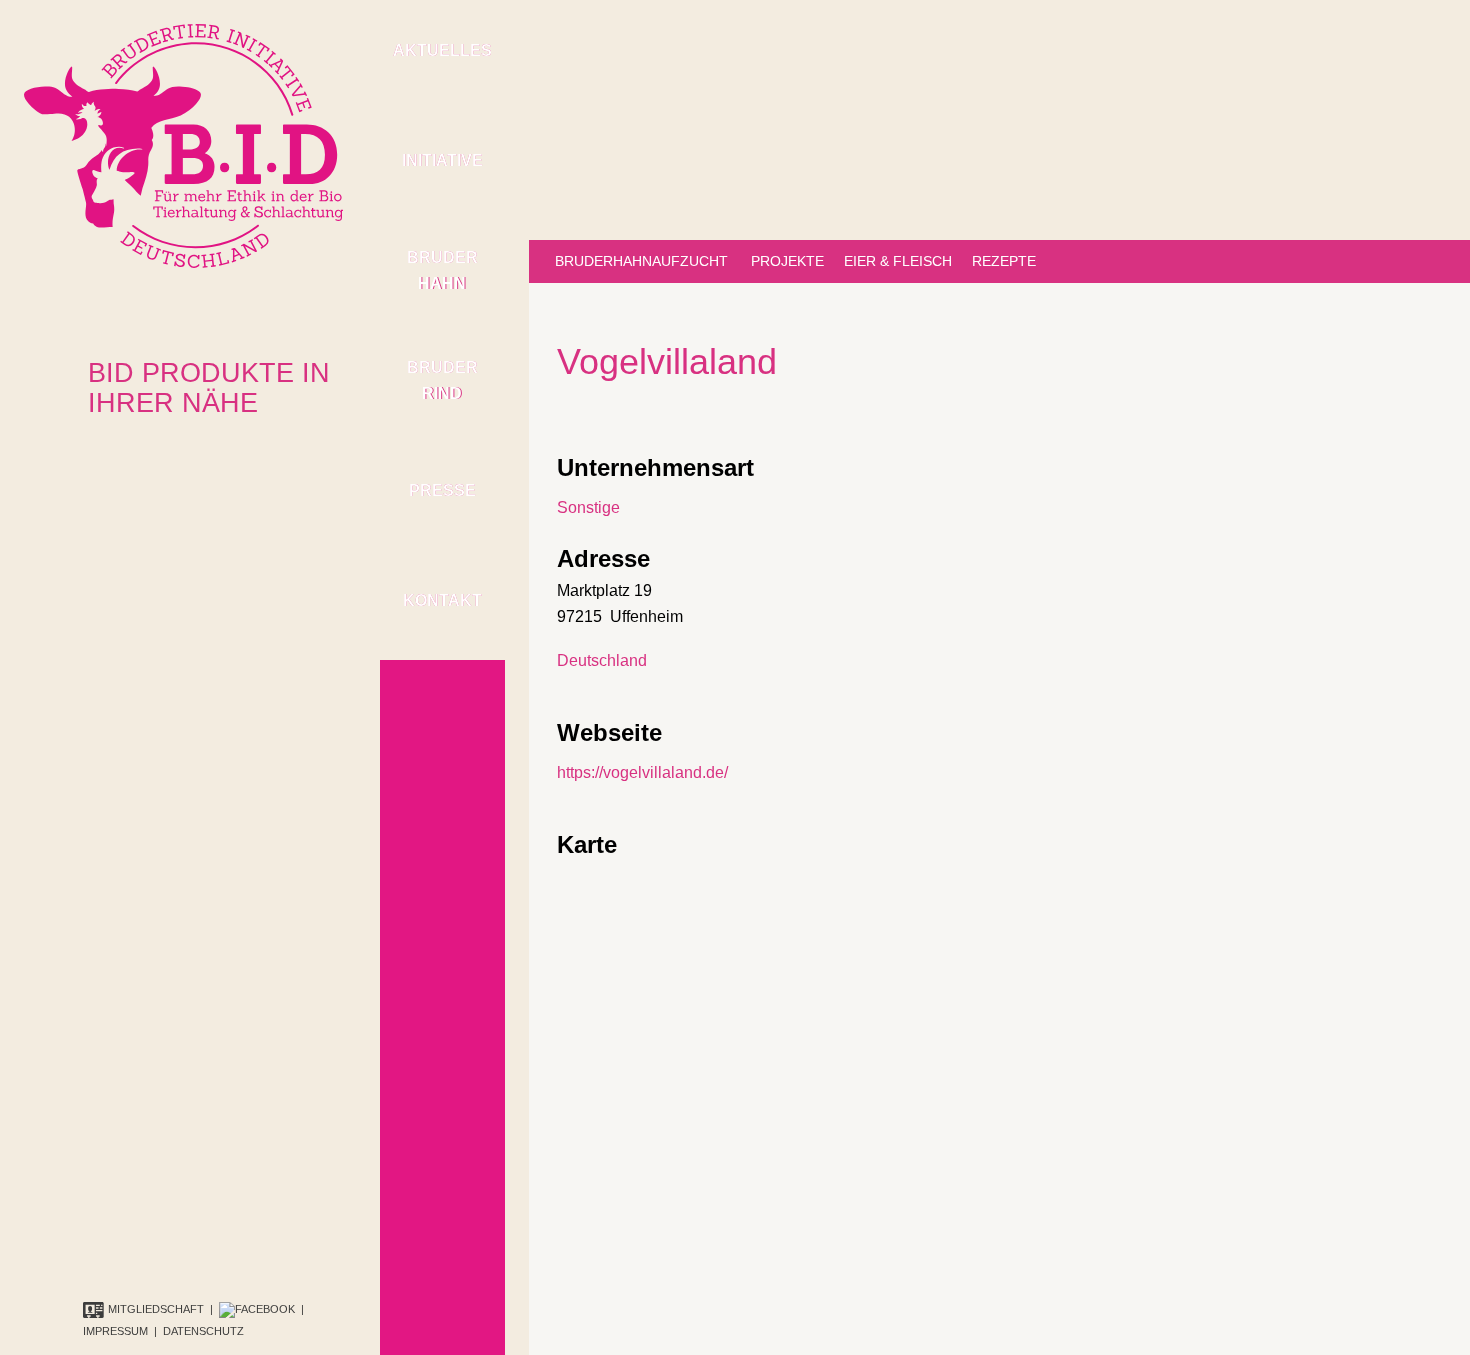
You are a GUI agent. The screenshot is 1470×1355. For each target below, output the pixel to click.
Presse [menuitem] (442, 490)
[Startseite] (183, 144)
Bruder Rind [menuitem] (442, 380)
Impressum (115, 1331)
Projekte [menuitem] (787, 261)
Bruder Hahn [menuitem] (442, 270)
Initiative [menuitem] (442, 160)
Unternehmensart (655, 467)
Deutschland (602, 660)
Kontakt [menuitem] (442, 600)
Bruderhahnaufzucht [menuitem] (641, 261)
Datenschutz (203, 1331)
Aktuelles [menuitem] (442, 50)
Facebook (265, 1309)
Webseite (609, 732)
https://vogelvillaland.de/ (642, 772)
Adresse (603, 558)
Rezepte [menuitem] (1004, 261)
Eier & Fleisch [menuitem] (898, 261)
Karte (587, 844)
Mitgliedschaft (156, 1309)
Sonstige (588, 507)
